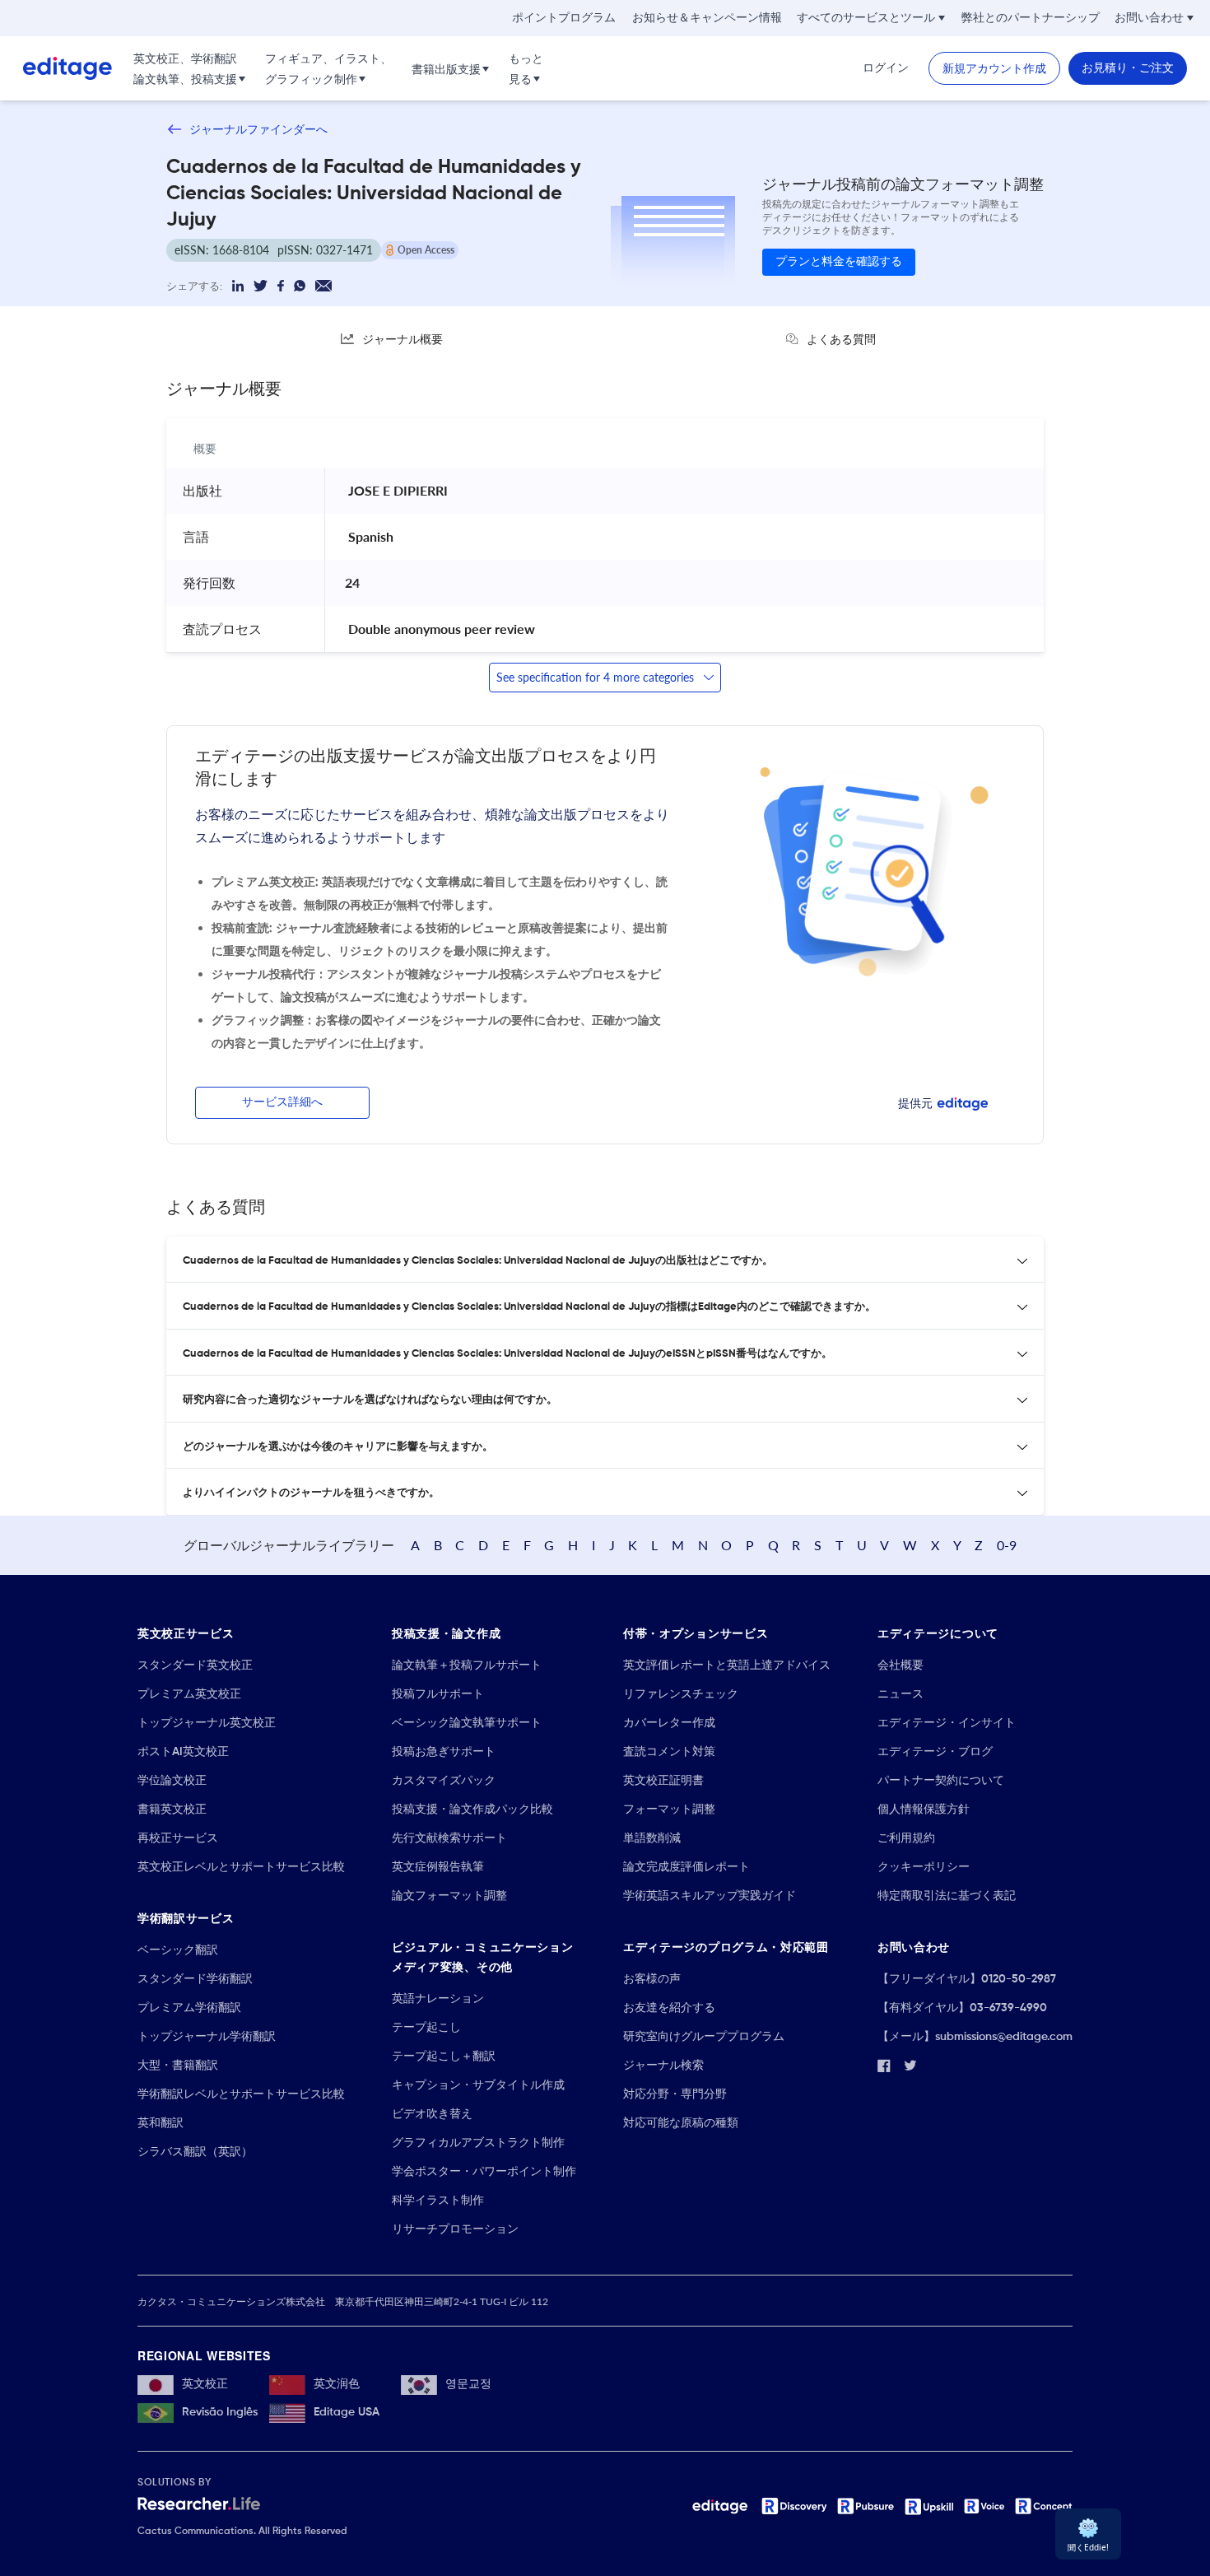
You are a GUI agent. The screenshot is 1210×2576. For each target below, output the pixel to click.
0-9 (1007, 1545)
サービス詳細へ (282, 1102)
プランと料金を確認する (839, 262)
